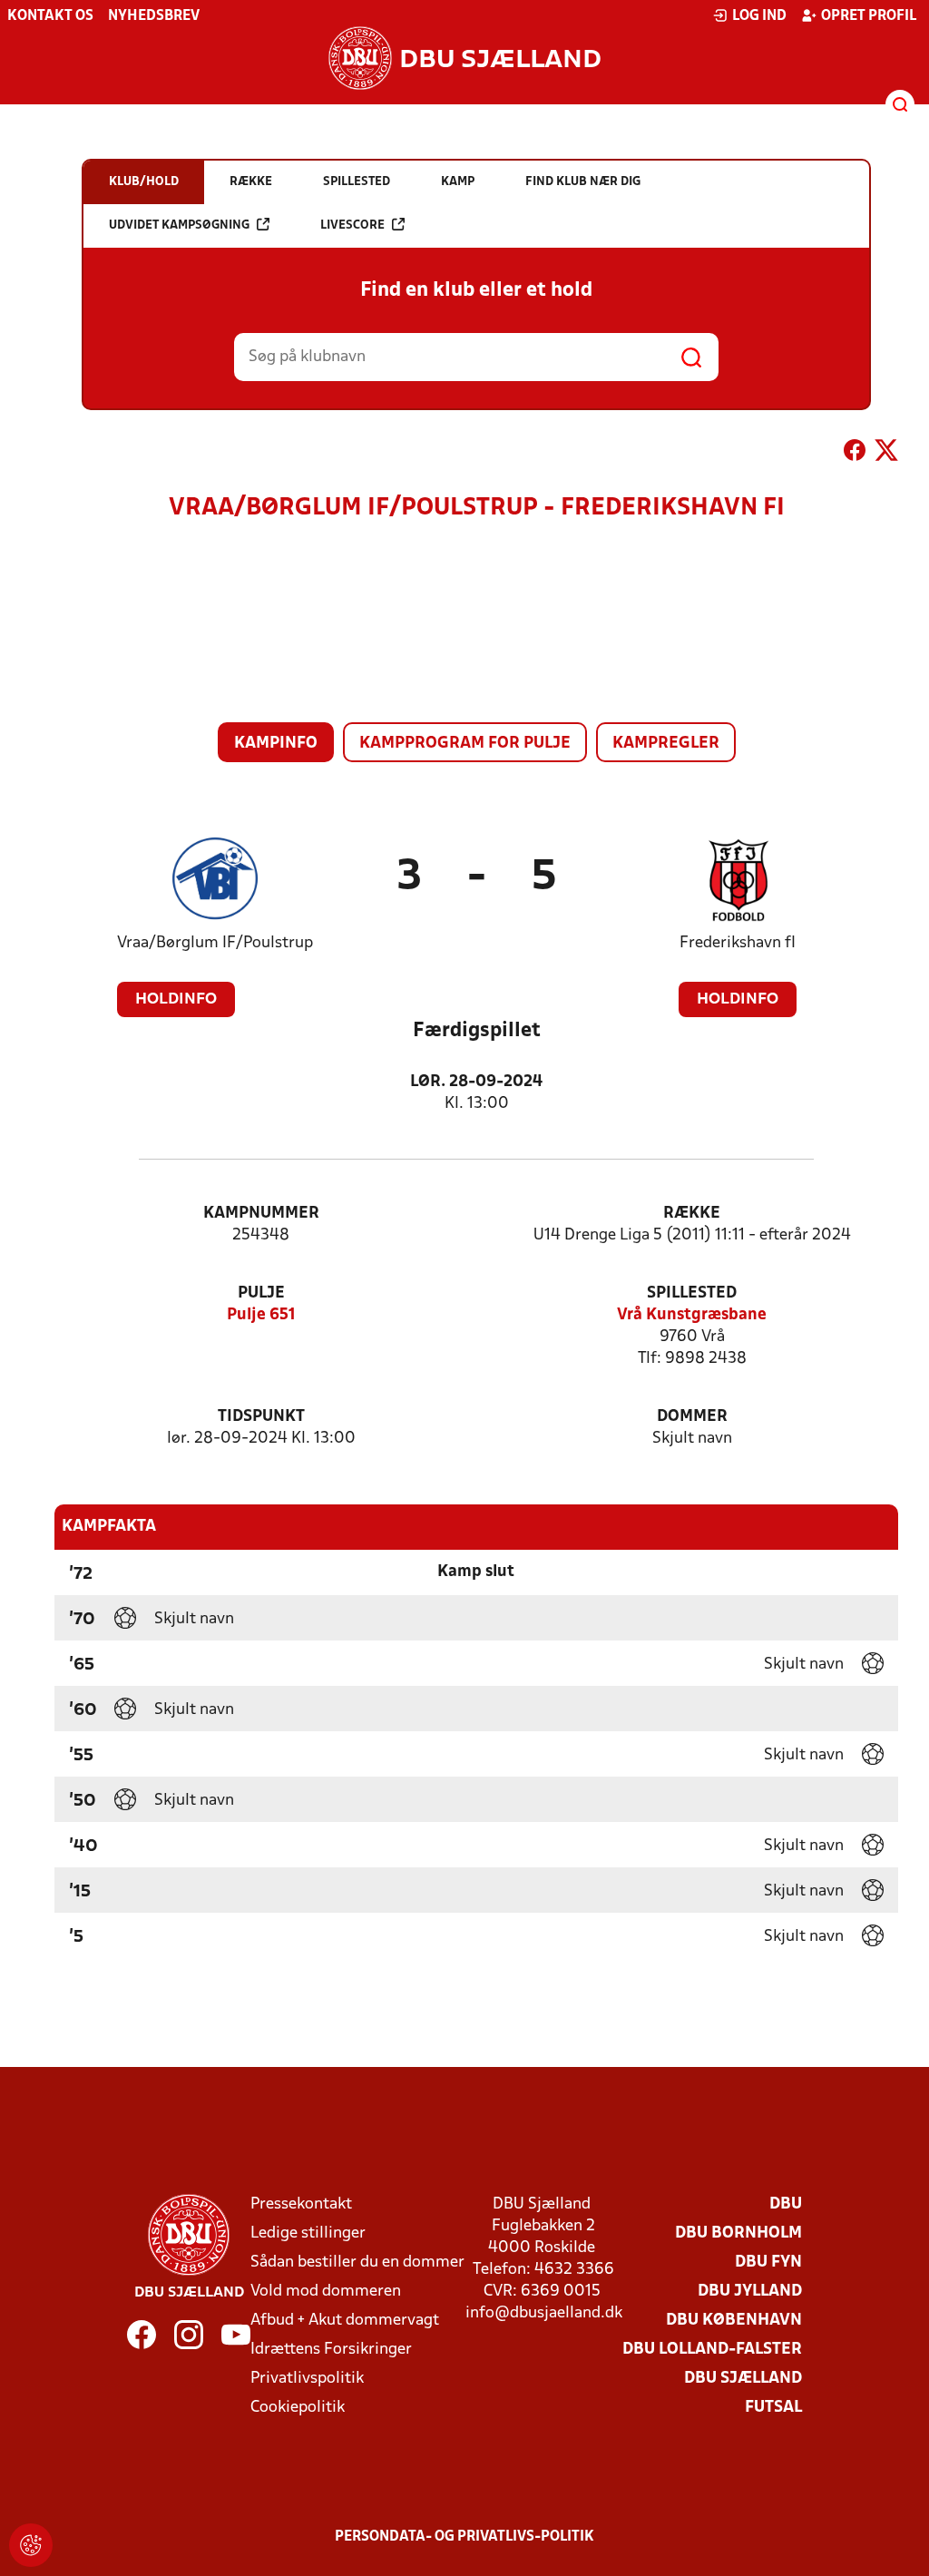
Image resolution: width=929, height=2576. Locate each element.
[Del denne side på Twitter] (886, 454)
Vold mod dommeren (326, 2292)
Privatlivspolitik (307, 2379)
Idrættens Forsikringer (331, 2350)
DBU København (734, 2321)
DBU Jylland (750, 2292)
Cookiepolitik (298, 2408)
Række (692, 1214)
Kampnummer (261, 1214)
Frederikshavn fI (738, 943)
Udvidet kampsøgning (179, 225)
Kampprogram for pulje (465, 744)
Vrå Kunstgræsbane (692, 1315)
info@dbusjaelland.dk (544, 2313)
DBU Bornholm (738, 2233)
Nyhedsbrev (154, 16)
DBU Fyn (768, 2263)
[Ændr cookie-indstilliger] (31, 2545)
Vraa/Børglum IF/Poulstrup (215, 943)
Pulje (261, 1293)
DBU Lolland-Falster (712, 2350)
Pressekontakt (301, 2204)
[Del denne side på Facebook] (855, 454)
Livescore (352, 225)
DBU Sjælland (743, 2379)
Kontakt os (50, 16)
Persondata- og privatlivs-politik (464, 2537)
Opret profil (869, 16)
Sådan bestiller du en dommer (357, 2263)
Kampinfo (276, 744)
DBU (786, 2204)
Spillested (692, 1293)
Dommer (692, 1417)
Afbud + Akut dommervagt (345, 2321)
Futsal (773, 2408)
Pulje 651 (261, 1315)
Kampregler (666, 744)
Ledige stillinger (308, 2233)
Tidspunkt (261, 1417)
